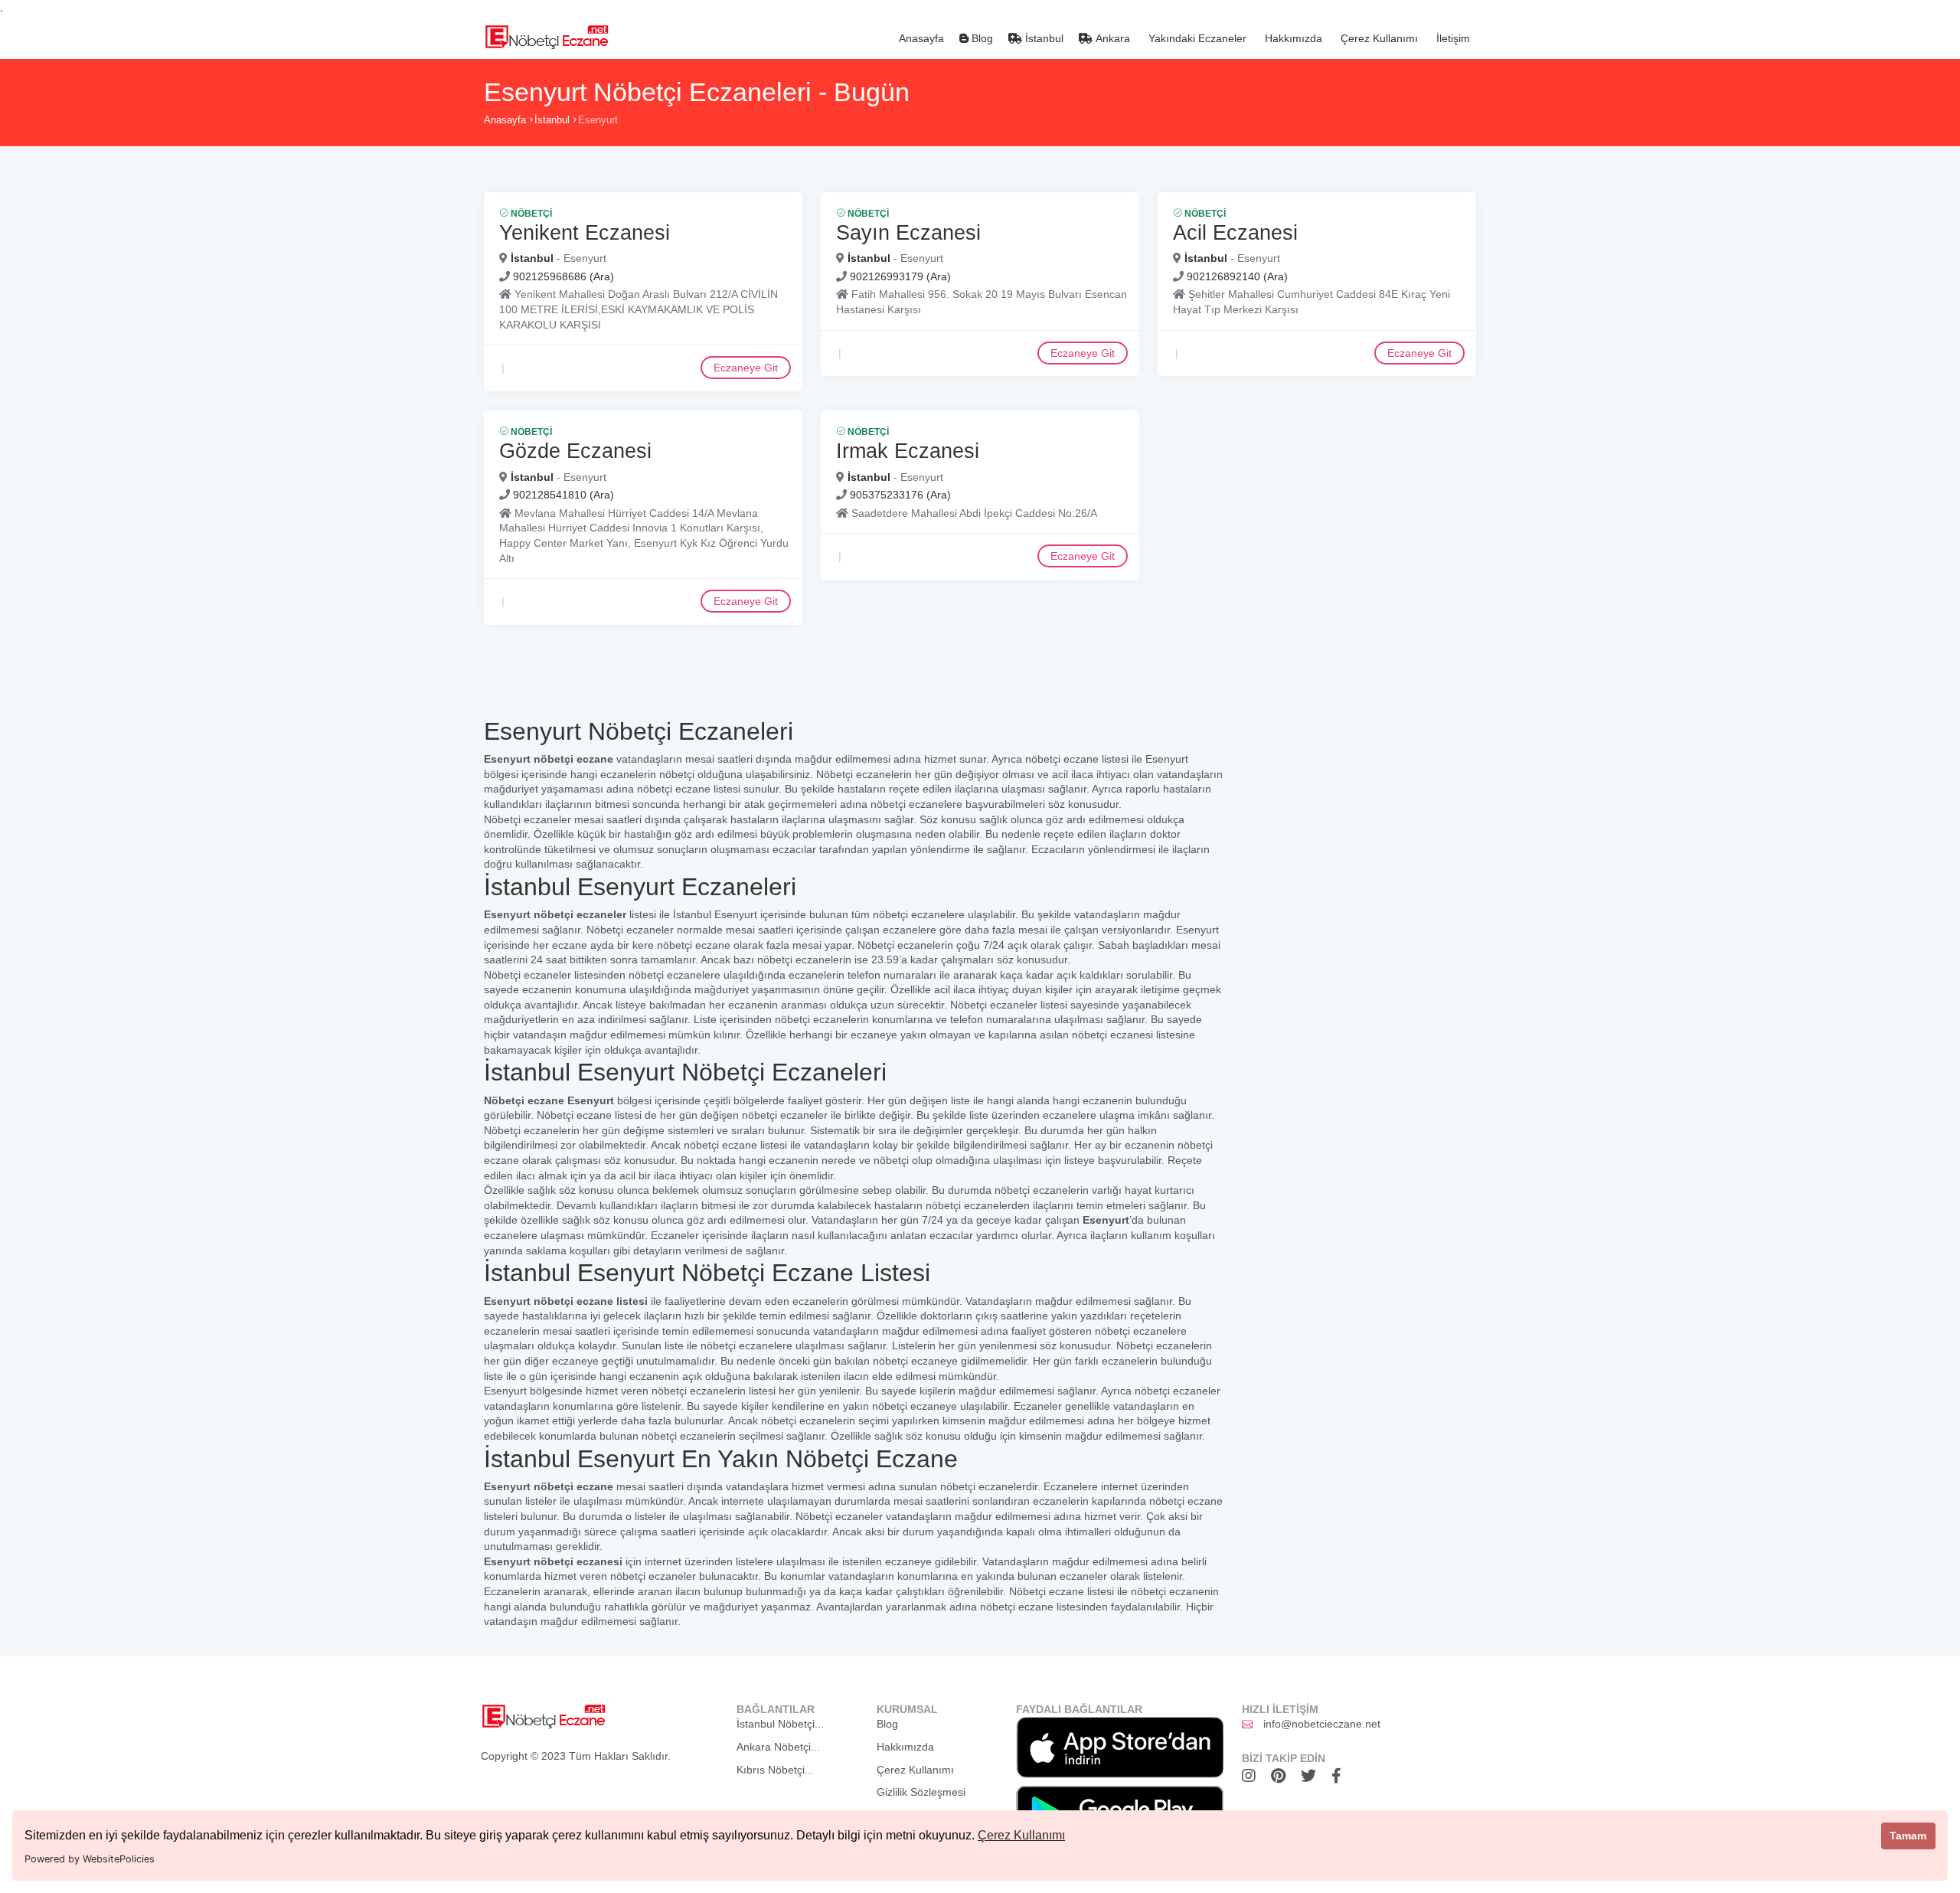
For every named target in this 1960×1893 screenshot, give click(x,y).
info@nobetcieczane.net (1322, 1724)
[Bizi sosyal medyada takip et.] (1253, 1776)
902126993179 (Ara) (900, 276)
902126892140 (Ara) (1237, 276)
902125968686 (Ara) (563, 276)
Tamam (1908, 1836)
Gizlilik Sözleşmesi (921, 1792)
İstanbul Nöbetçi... (780, 1724)
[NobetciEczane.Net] (546, 35)
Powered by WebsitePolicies (90, 1859)
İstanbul (1043, 38)
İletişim (1452, 38)
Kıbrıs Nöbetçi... (775, 1770)
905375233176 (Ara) (900, 495)
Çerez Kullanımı (1021, 1835)
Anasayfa (920, 38)
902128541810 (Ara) (563, 495)
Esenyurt (598, 120)
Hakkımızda (1292, 38)
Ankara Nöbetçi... (778, 1747)
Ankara (1111, 38)
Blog (981, 38)
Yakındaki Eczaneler (1196, 38)
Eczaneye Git (746, 368)
